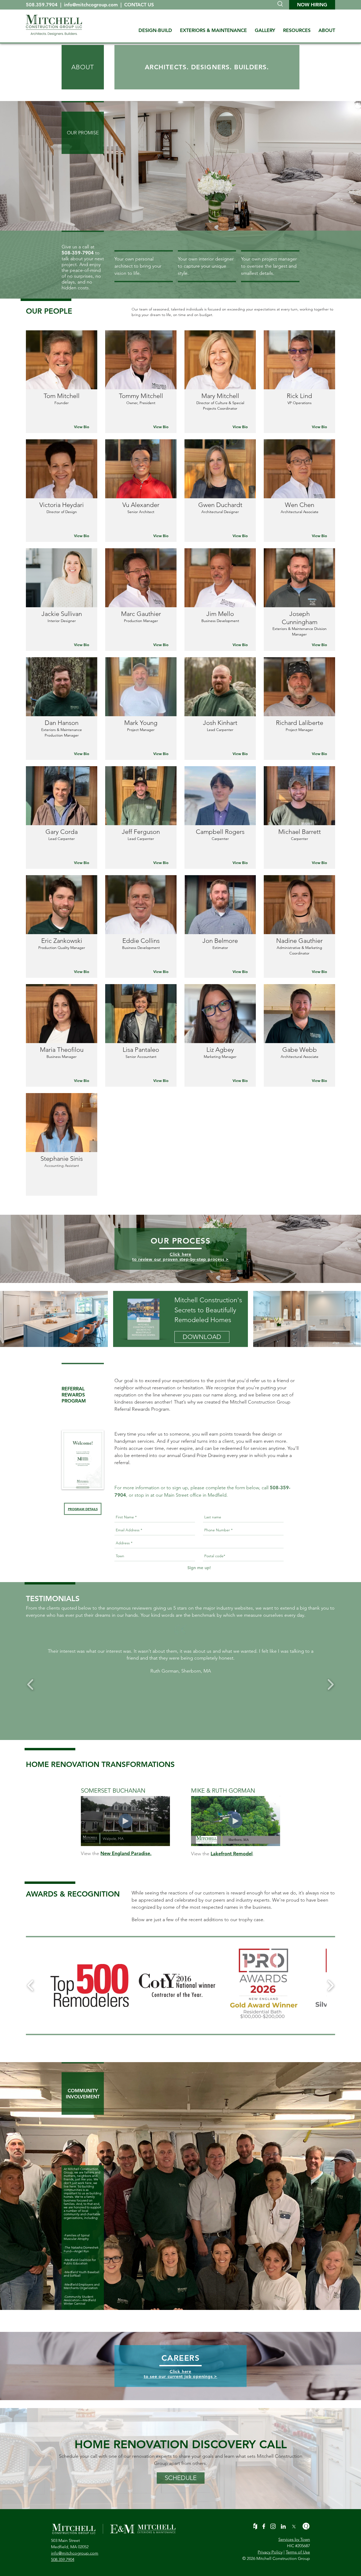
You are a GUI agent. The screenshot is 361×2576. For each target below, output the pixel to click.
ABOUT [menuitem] (327, 30)
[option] (181, 1661)
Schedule (181, 2478)
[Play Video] (126, 1821)
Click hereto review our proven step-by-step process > (181, 1257)
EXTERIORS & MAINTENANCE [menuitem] (213, 30)
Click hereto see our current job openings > (181, 2374)
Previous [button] (31, 1685)
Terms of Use (298, 2552)
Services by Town (294, 2539)
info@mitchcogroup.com (92, 5)
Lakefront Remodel (232, 1854)
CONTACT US (139, 5)
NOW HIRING (312, 5)
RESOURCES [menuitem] (297, 30)
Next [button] (330, 1685)
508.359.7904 (42, 5)
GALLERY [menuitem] (265, 30)
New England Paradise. (126, 1853)
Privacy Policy (270, 2552)
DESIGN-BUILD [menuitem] (155, 30)
